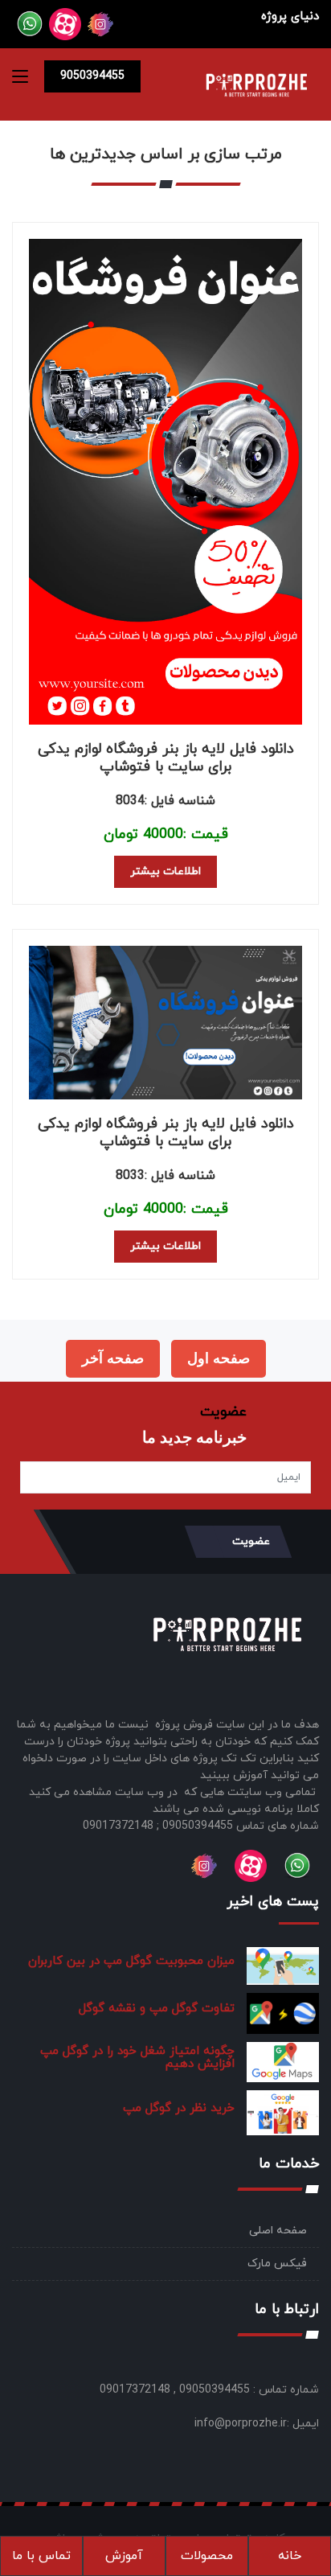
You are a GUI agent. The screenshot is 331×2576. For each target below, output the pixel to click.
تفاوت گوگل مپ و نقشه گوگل (157, 2009)
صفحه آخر (113, 1358)
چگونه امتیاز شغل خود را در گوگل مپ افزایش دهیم (137, 2058)
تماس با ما (41, 2556)
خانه (290, 2556)
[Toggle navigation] (20, 80)
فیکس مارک (277, 2264)
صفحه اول (219, 1358)
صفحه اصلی (278, 2231)
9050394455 (92, 76)
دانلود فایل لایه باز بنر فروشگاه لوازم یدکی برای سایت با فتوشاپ (166, 758)
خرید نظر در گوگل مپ (179, 2108)
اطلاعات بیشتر (165, 871)
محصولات (207, 2556)
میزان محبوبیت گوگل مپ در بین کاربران (131, 1961)
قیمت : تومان (166, 834)
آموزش (124, 2556)
